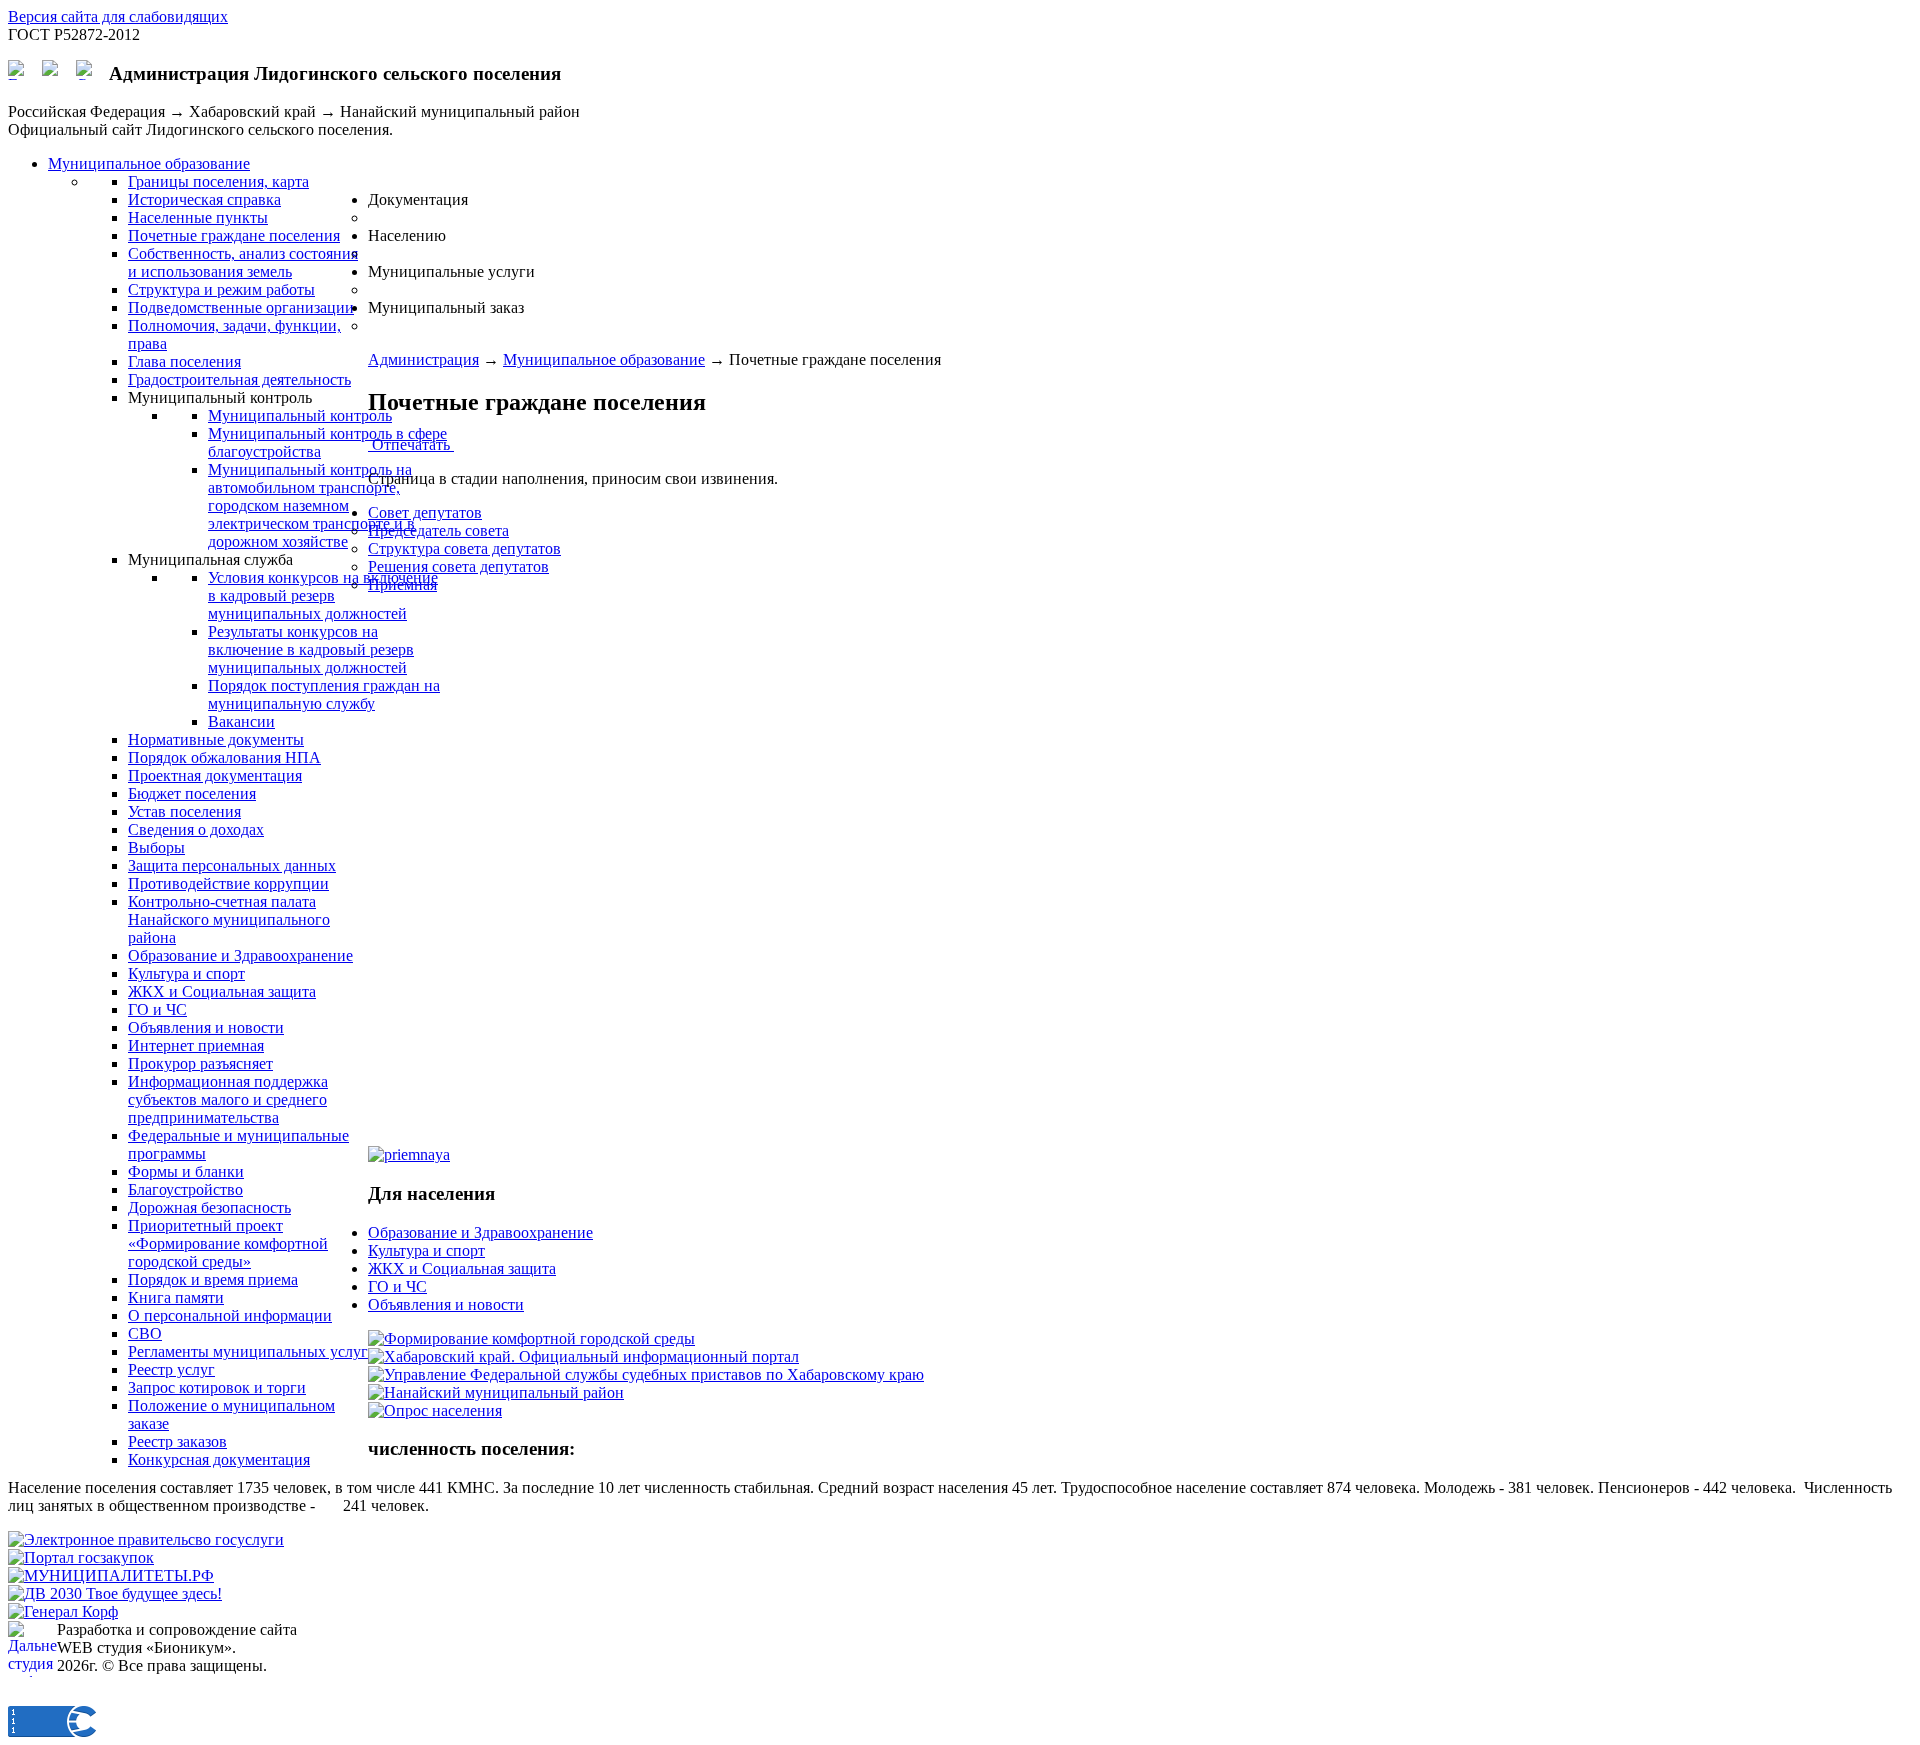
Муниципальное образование (604, 359)
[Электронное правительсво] (146, 1539)
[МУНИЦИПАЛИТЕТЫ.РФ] (111, 1575)
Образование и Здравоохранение (480, 1232)
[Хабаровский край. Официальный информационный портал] (583, 1356)
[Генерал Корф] (63, 1611)
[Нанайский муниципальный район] (496, 1392)
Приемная (402, 584)
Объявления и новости (446, 1304)
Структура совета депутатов (464, 548)
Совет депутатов (425, 512)
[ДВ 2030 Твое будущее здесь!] (115, 1593)
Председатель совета (438, 530)
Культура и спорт (426, 1250)
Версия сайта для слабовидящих (118, 16)
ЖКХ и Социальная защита (462, 1268)
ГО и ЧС (397, 1286)
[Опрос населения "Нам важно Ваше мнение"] (435, 1410)
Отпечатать (411, 444)
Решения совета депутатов (458, 566)
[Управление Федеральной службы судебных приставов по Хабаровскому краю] (646, 1374)
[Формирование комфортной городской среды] (531, 1338)
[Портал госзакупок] (81, 1557)
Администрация (423, 359)
